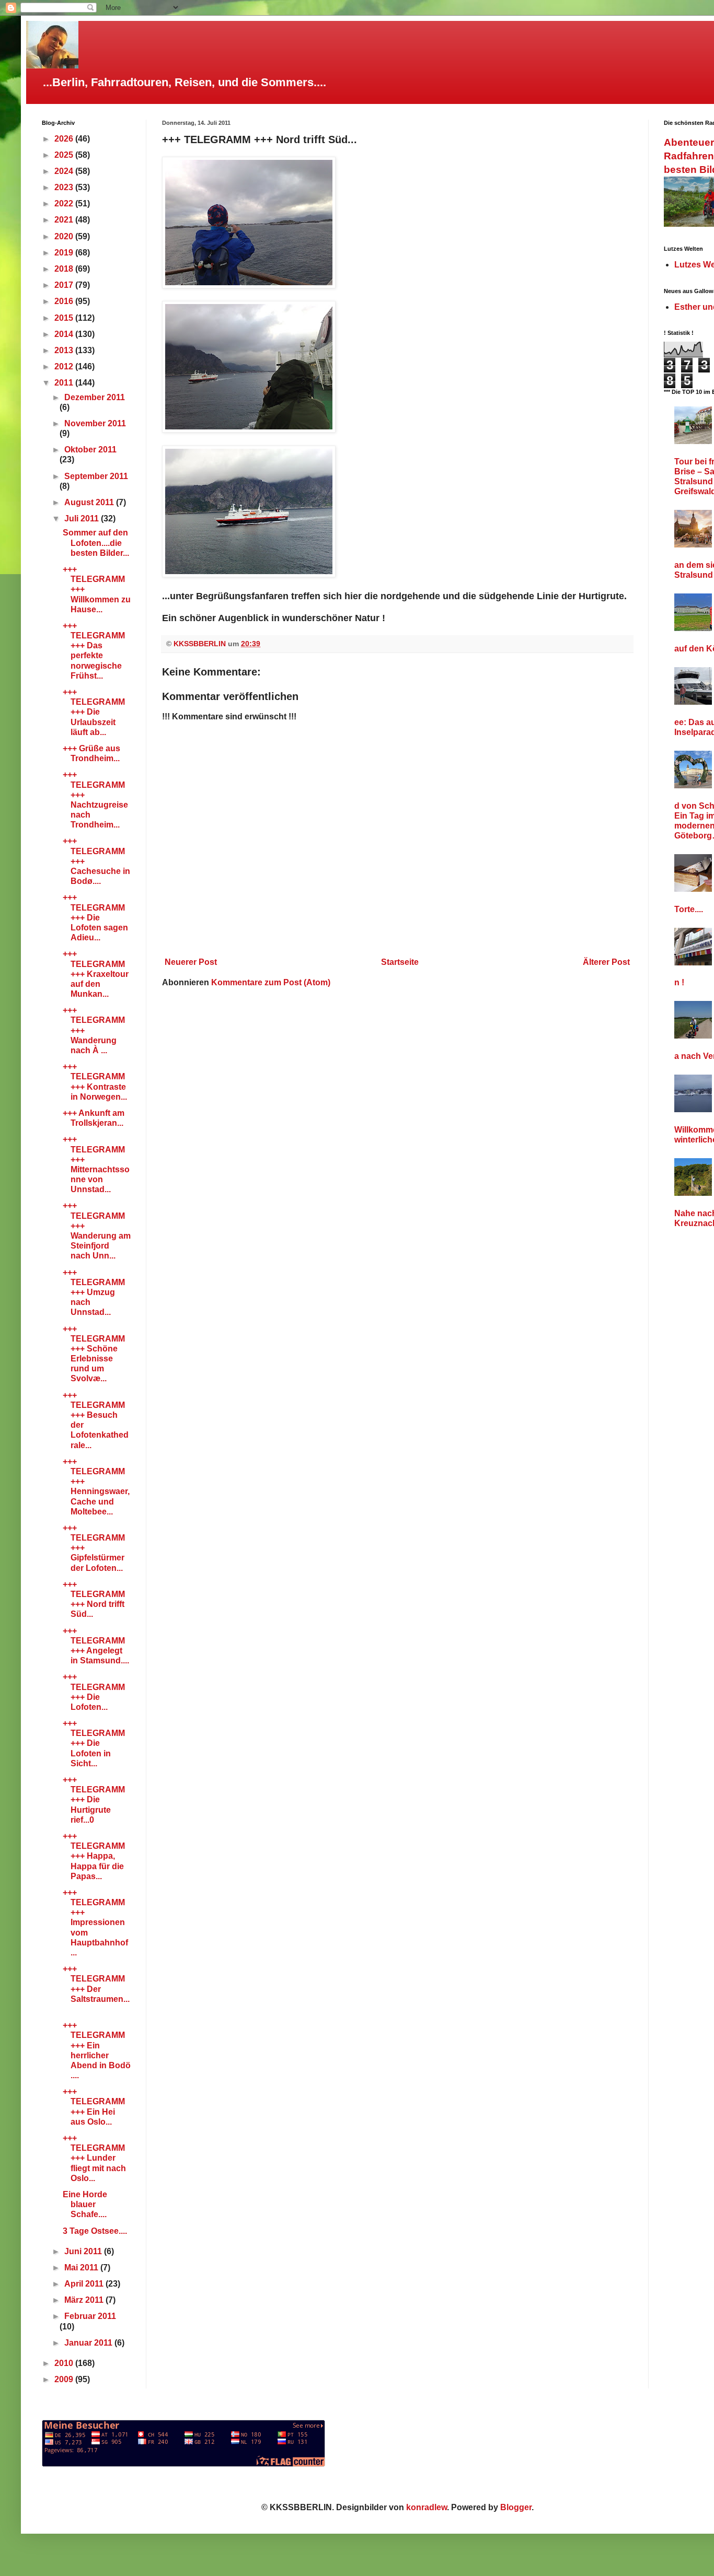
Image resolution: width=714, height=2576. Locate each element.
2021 (65, 220)
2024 (65, 171)
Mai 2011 (82, 2268)
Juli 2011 (83, 518)
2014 (65, 334)
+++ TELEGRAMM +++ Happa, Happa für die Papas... (94, 1856)
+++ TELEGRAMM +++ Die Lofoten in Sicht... (94, 1743)
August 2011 (90, 502)
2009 (65, 2379)
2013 (65, 350)
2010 (65, 2363)
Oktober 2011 (90, 450)
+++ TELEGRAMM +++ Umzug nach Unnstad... (94, 1292)
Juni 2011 (84, 2251)
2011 (65, 383)
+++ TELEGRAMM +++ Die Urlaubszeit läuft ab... (94, 712)
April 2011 (85, 2284)
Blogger (516, 2507)
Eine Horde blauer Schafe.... (85, 2204)
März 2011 (85, 2300)
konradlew (427, 2507)
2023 (65, 187)
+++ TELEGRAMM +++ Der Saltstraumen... (96, 1989)
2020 (65, 236)
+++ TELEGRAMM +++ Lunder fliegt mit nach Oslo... (94, 2158)
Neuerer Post (191, 962)
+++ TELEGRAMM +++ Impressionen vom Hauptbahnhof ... (95, 1922)
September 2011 (96, 476)
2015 (65, 318)
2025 (65, 155)
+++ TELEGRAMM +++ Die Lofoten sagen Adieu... (95, 917)
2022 (65, 203)
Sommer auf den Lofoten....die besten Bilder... (96, 543)
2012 (65, 366)
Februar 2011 (90, 2316)
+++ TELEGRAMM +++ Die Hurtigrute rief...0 (94, 1800)
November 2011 (95, 423)
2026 (65, 139)
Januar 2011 (89, 2343)
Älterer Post (606, 962)
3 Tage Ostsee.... (95, 2231)
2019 (65, 253)
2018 (65, 269)
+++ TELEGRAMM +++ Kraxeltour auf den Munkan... (96, 974)
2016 (65, 301)
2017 (65, 285)
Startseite (400, 962)
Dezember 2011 (95, 397)
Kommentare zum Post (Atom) (271, 982)
